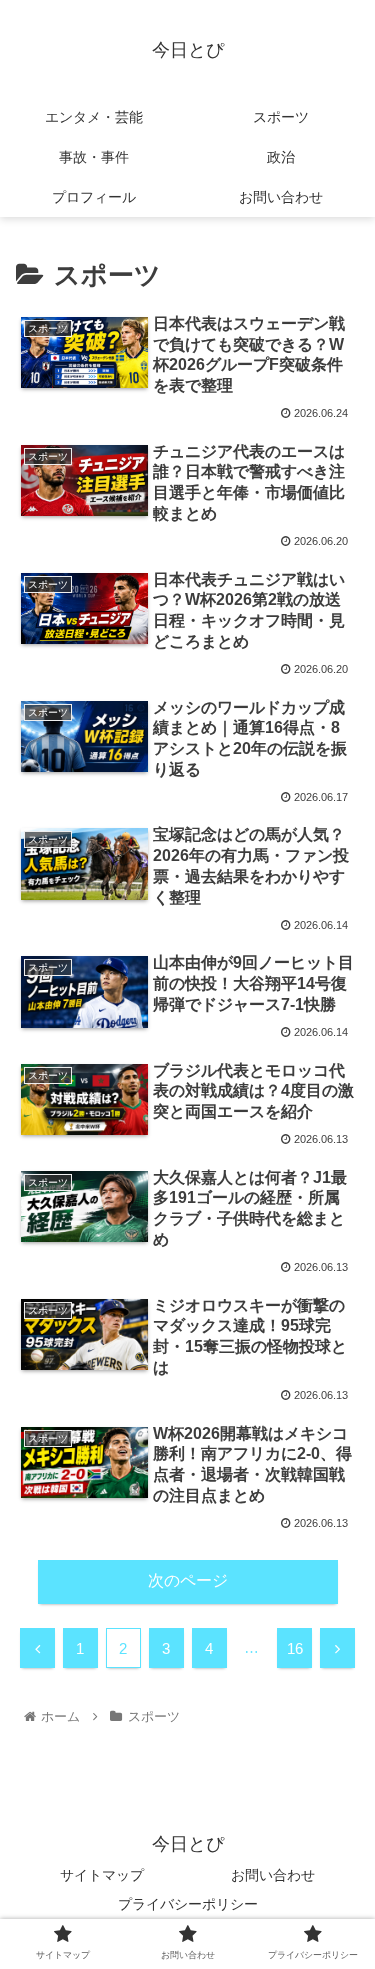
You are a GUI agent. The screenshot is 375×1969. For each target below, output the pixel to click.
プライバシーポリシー (188, 1904)
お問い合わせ (273, 1875)
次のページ (188, 1580)
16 (295, 1648)
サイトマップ (102, 1875)
